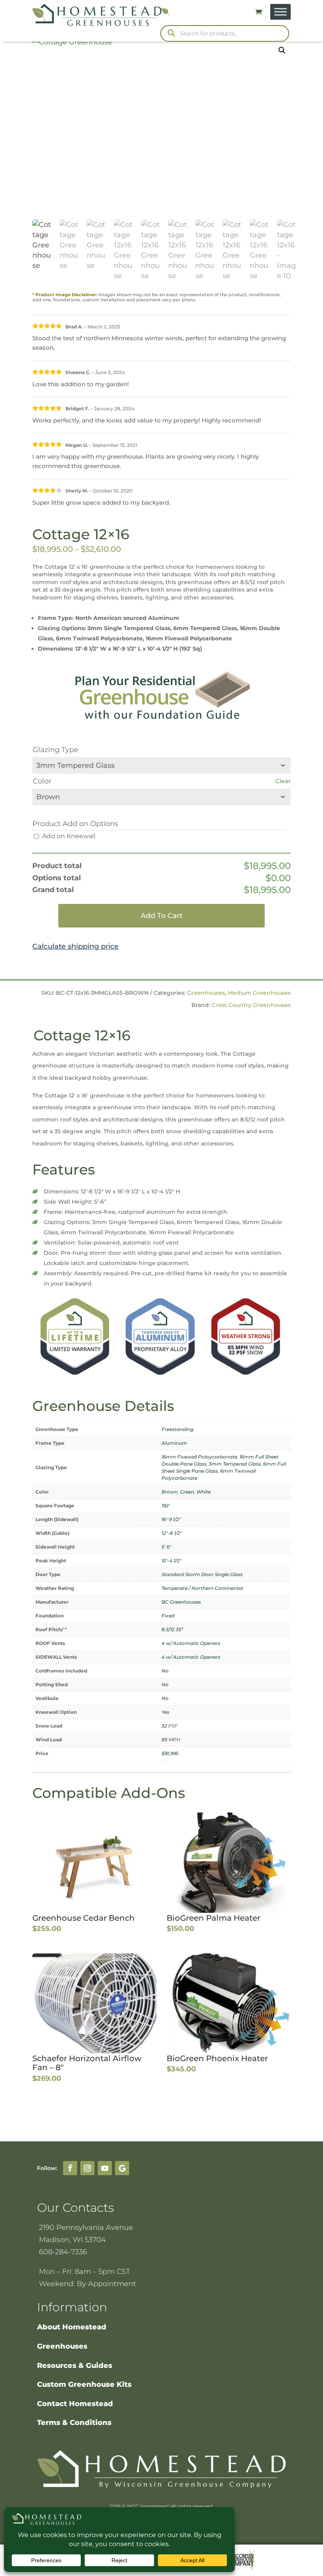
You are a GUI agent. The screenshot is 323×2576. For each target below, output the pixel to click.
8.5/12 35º (172, 1629)
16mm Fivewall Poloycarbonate (199, 1457)
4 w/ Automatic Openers (191, 1643)
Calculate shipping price (75, 946)
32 (164, 1726)
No (165, 1671)
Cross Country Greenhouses (251, 1005)
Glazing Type (56, 750)
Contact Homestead (75, 2404)
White (204, 1492)
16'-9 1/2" (171, 1519)
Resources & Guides (75, 2366)
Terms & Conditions (74, 2423)
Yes (165, 1712)
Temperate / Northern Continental (202, 1588)
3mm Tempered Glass (235, 1464)
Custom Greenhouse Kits (84, 2384)
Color (42, 781)
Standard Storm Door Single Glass (202, 1574)
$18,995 (170, 1753)
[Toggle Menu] (280, 12)
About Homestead (72, 2327)
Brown (170, 1492)
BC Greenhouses (181, 1602)
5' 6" (166, 1547)
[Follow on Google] (122, 2168)
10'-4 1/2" (172, 1561)
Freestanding (177, 1429)
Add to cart (161, 916)
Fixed (168, 1616)
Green (187, 1492)
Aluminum (174, 1443)
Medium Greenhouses (259, 993)
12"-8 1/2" (172, 1533)
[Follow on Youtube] (105, 2168)
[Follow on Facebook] (70, 2168)
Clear (283, 781)
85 (164, 1740)
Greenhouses (206, 993)
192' (166, 1506)
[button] (282, 50)
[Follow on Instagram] (87, 2168)
